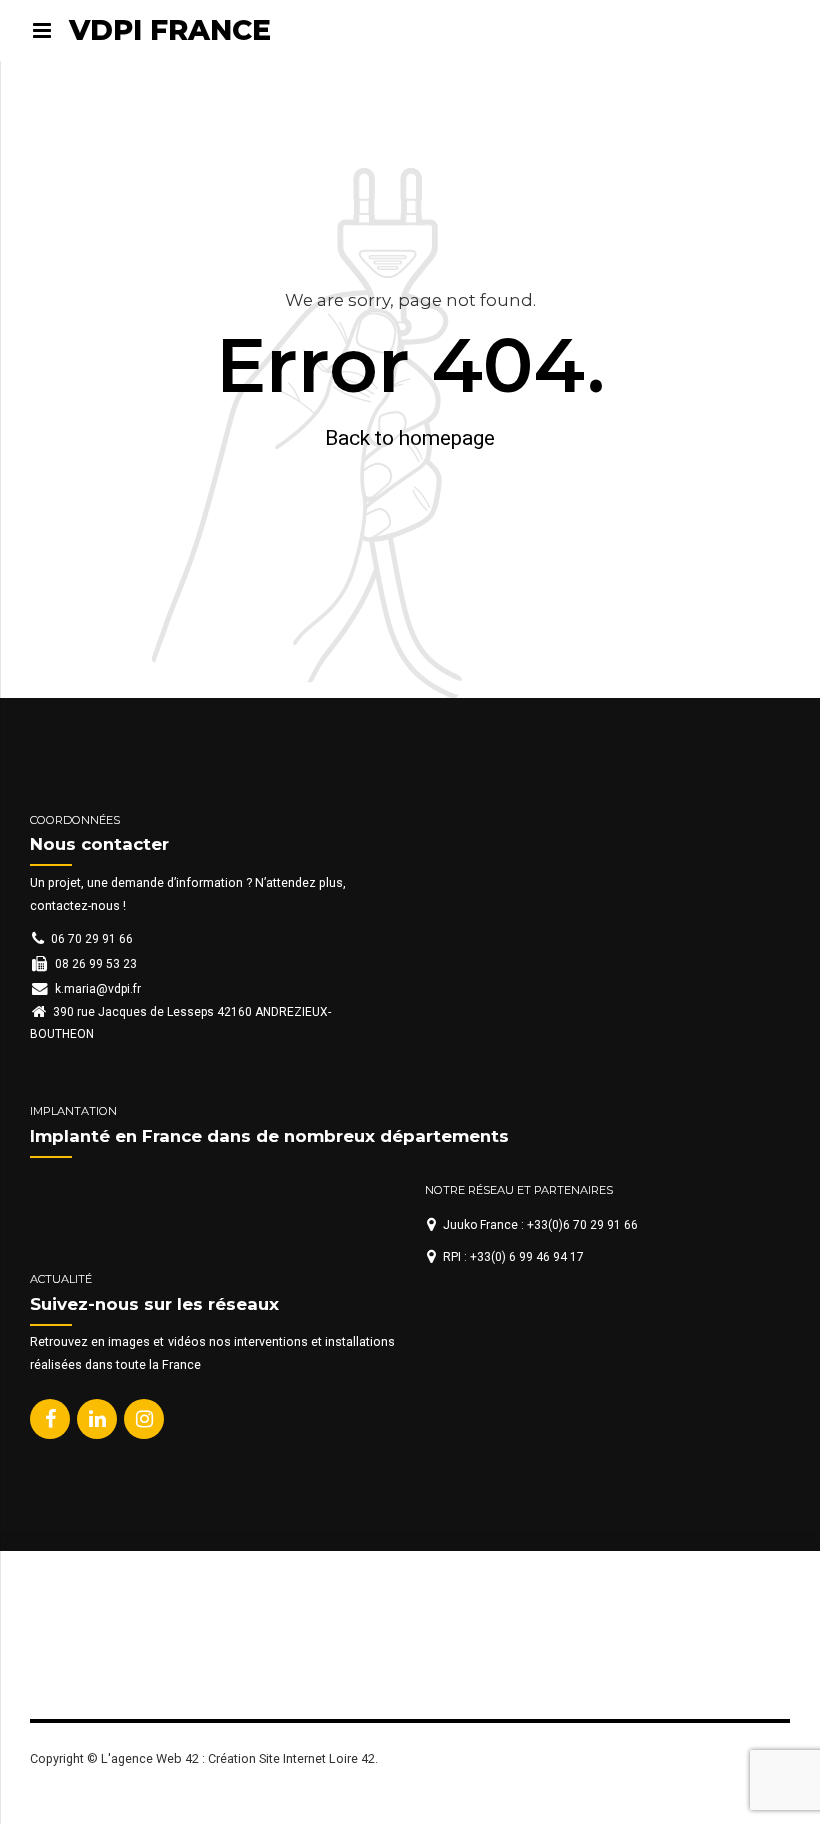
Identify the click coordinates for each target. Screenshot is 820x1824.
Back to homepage (410, 438)
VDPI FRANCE (170, 30)
